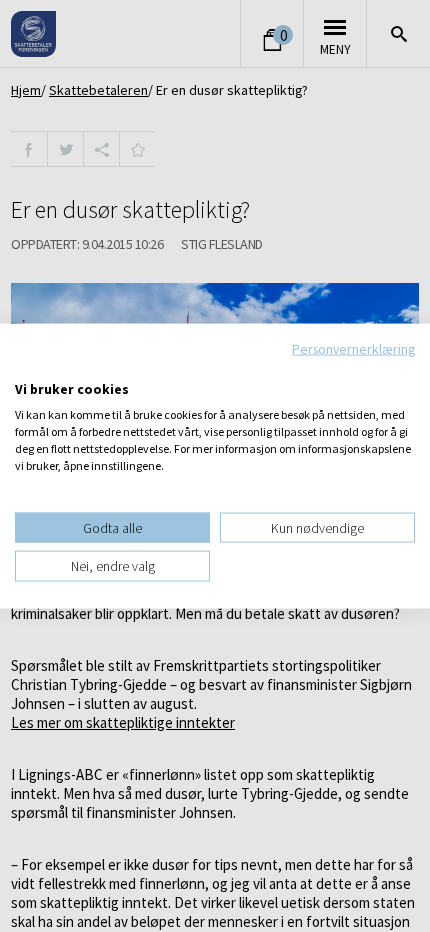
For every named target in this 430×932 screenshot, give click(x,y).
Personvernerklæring (353, 349)
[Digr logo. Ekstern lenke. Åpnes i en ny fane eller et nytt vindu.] (28, 368)
